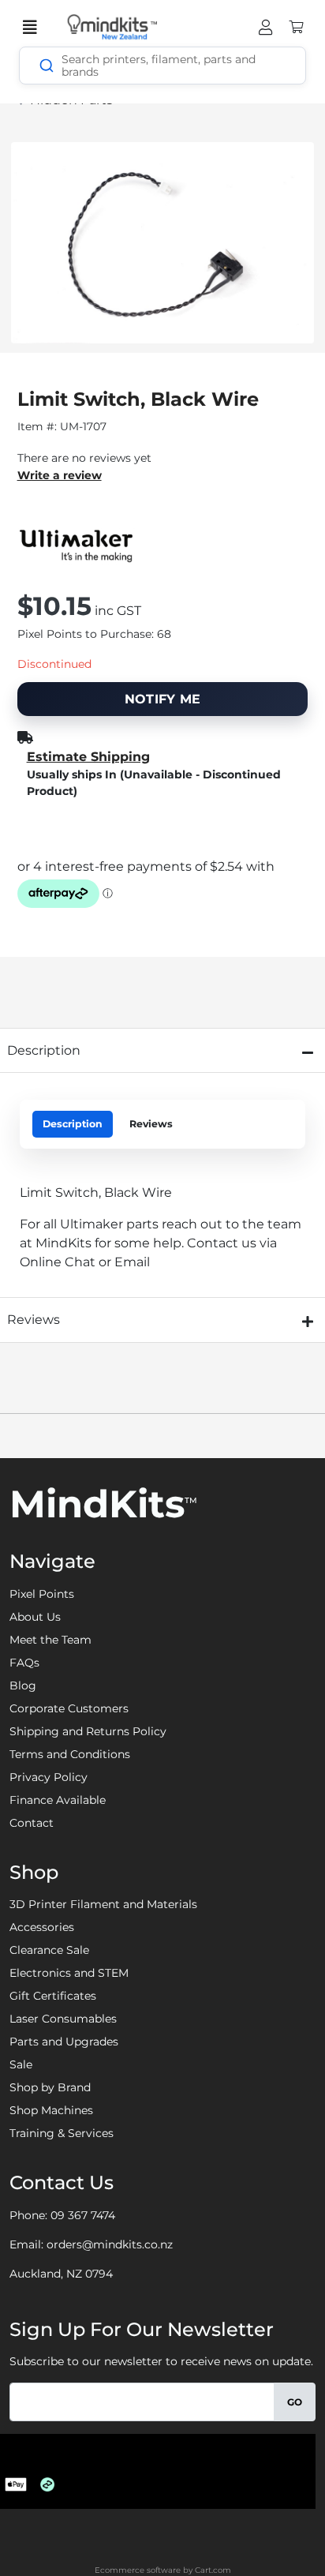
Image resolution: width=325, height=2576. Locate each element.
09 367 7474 (83, 2215)
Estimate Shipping (88, 757)
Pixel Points (42, 1594)
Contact (32, 1823)
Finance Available (58, 1800)
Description (73, 1124)
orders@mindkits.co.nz (110, 2244)
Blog (23, 1685)
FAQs (24, 1663)
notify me (163, 699)
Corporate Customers (69, 1708)
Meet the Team (50, 1640)
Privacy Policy (49, 1777)
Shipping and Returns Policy (88, 1731)
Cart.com (213, 2570)
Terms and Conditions (70, 1754)
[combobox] (162, 66)
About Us (35, 1617)
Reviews (151, 1124)
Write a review (60, 475)
